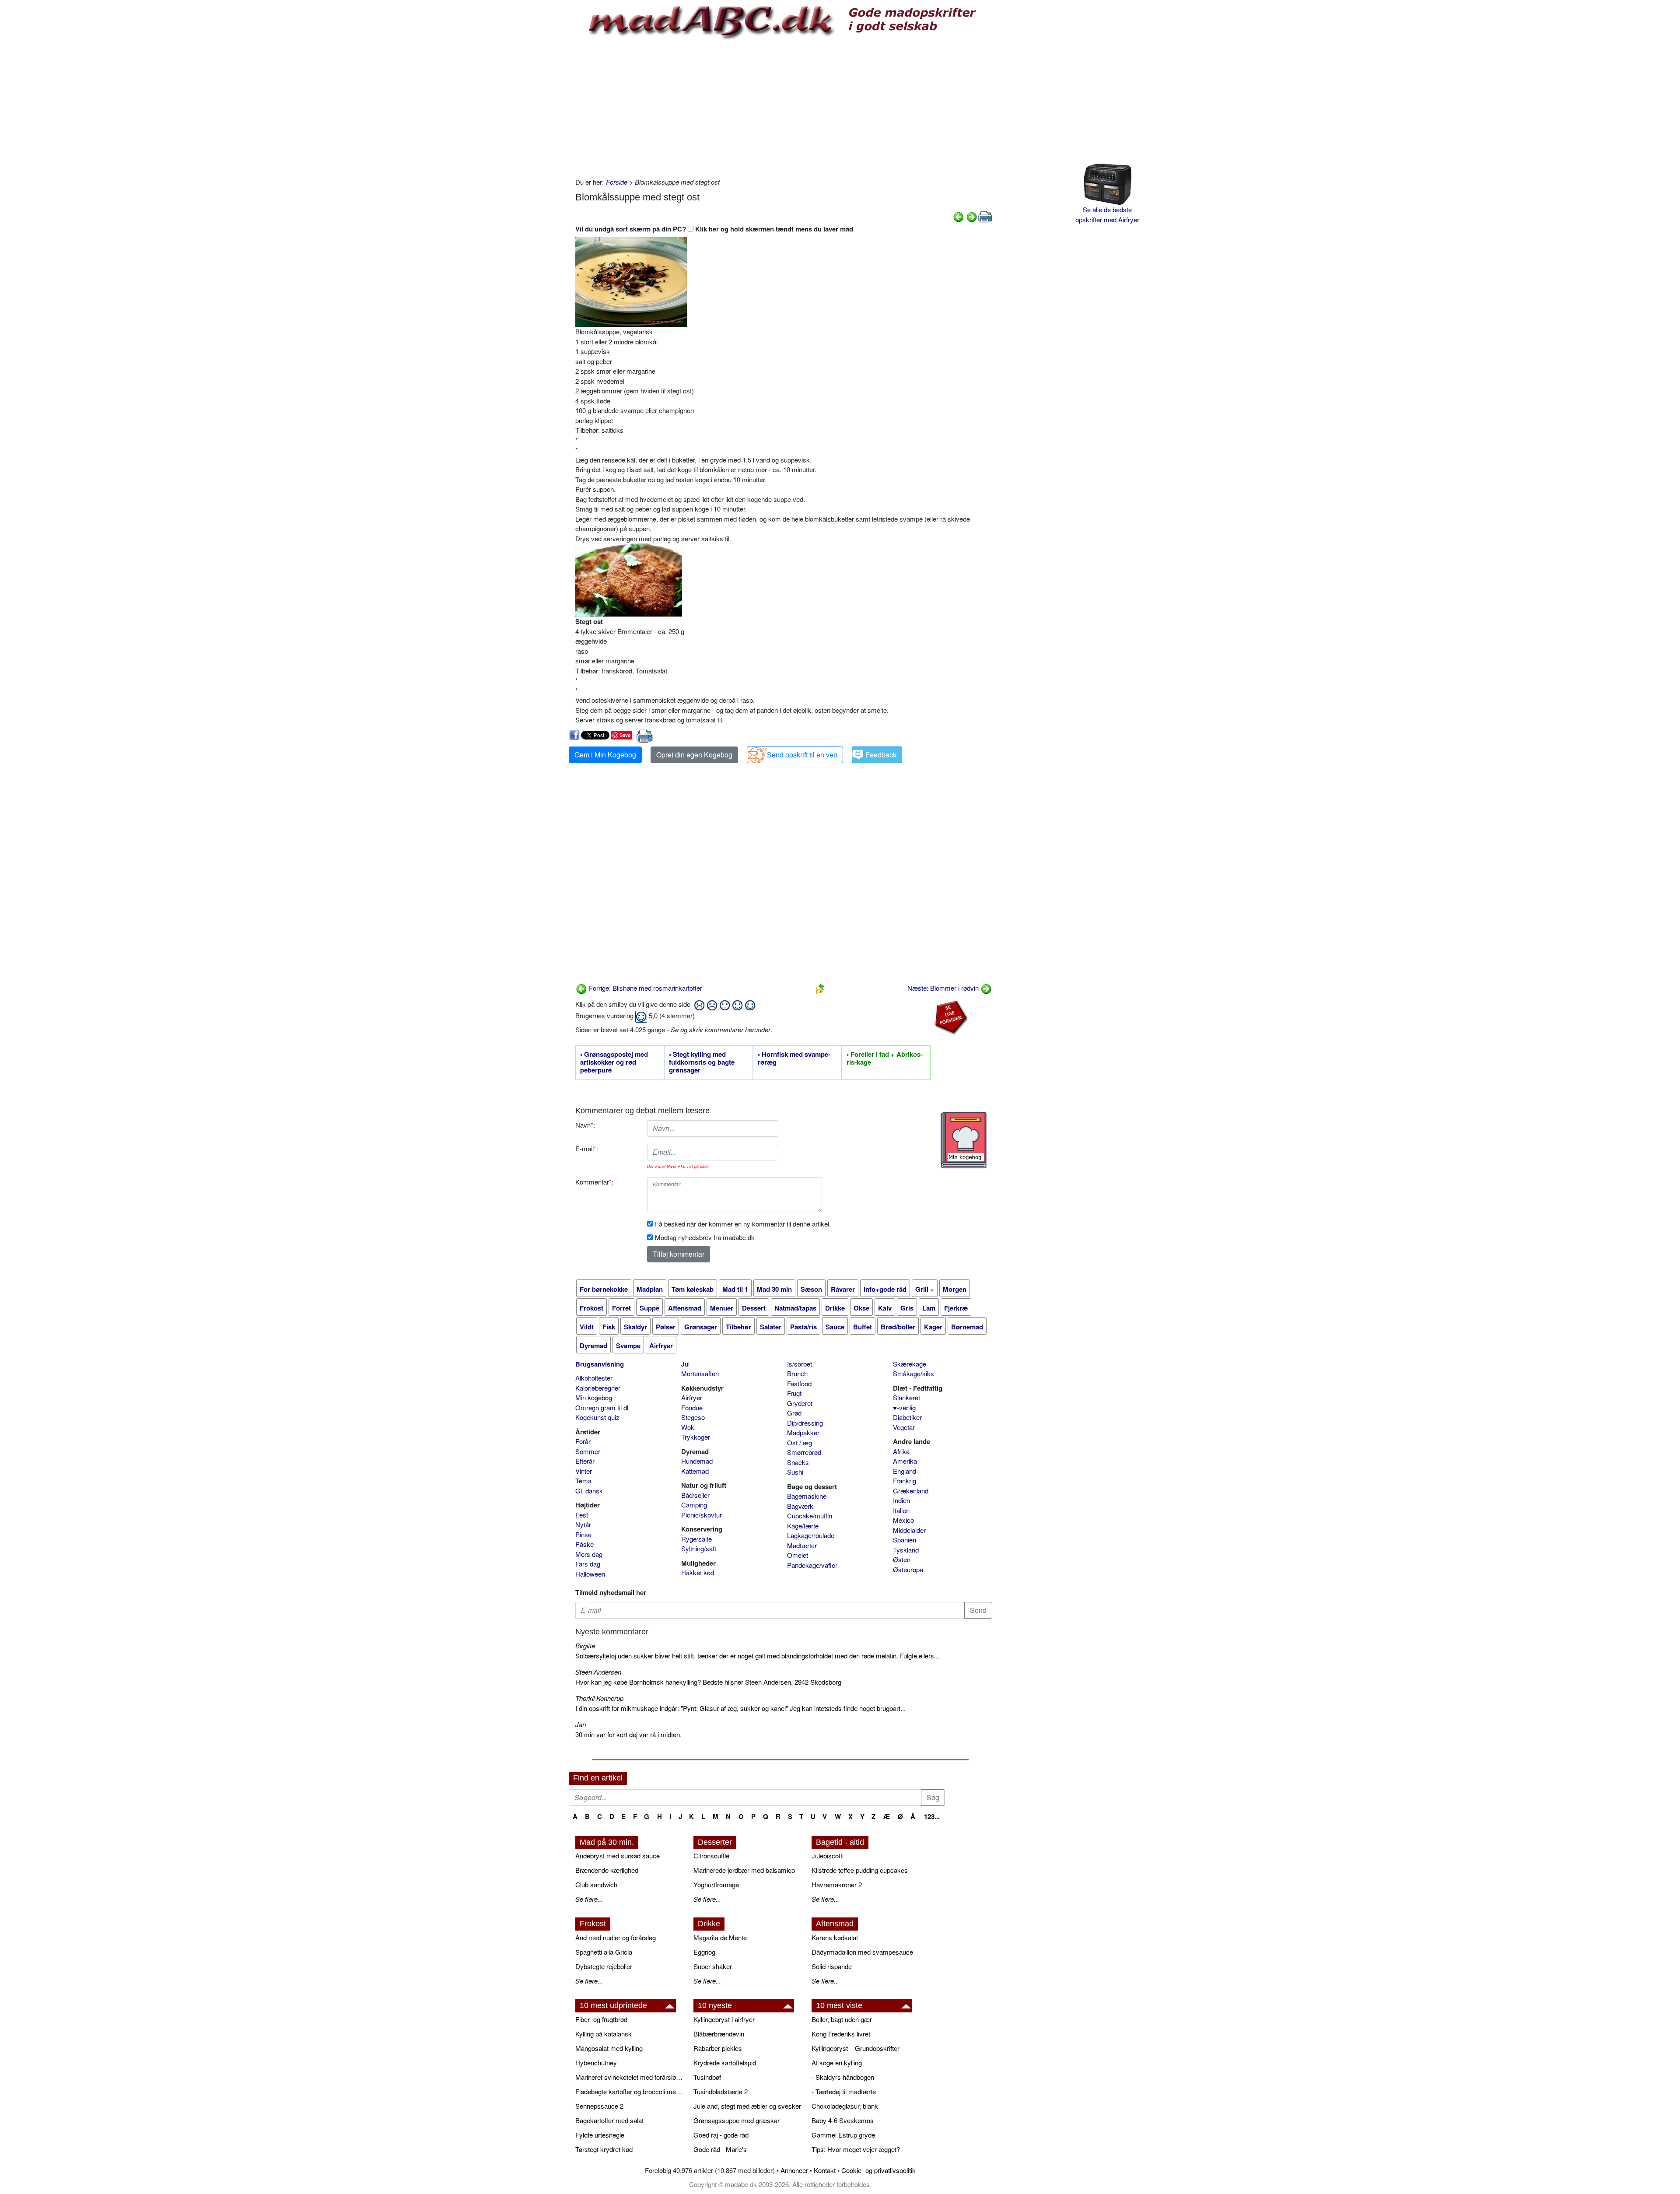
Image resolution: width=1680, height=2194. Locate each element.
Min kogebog (594, 1397)
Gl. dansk (589, 1491)
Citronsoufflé (711, 1856)
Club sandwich (596, 1884)
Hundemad (697, 1461)
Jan (581, 1724)
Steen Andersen (598, 1672)
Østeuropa (908, 1569)
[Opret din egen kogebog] (964, 1140)
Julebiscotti (828, 1856)
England (905, 1471)
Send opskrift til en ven (802, 755)
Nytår (583, 1524)
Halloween (590, 1574)
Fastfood (799, 1383)
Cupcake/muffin (810, 1516)
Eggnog (704, 1952)
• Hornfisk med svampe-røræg (794, 1058)
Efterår (585, 1461)
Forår (583, 1441)
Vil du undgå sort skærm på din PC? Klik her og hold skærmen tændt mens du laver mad (714, 229)
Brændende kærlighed (607, 1870)
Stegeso (693, 1417)
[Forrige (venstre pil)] (959, 216)
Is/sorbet (800, 1364)
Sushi (795, 1472)
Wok (688, 1427)
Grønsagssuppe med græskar (737, 2120)
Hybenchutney (596, 2063)
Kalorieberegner (598, 1388)
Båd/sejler (695, 1495)
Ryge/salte (696, 1539)
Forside (617, 182)
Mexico (903, 1520)
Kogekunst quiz (597, 1417)
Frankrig (905, 1481)
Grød (794, 1413)
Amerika (905, 1461)
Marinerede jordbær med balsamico (744, 1870)
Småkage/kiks (913, 1373)
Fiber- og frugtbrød (601, 2019)
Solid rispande (832, 1966)
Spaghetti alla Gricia (604, 1952)
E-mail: (587, 1148)
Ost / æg (800, 1442)
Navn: (585, 1125)
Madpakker (803, 1432)
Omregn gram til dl (602, 1407)
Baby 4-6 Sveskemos (843, 2120)
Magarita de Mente (720, 1937)
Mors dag (589, 1554)
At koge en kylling (837, 2063)
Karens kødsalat (835, 1937)
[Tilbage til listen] (820, 988)
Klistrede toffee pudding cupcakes (860, 1870)
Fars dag (588, 1564)
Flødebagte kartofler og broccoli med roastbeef (630, 2091)
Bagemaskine (807, 1496)
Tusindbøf (707, 2077)
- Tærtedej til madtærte (844, 2091)
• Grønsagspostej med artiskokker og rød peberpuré (614, 1062)
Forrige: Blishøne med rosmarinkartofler (645, 988)
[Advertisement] (784, 107)
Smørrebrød (804, 1452)
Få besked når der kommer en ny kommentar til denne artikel (742, 1224)
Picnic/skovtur (702, 1515)
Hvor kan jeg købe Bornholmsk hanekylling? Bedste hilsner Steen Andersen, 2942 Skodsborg (708, 1682)
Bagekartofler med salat (609, 2120)
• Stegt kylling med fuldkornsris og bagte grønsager (702, 1062)
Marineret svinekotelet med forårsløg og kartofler (630, 2077)
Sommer (588, 1451)
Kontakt (825, 2170)
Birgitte (585, 1645)
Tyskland (906, 1550)
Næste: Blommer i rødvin (944, 988)
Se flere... (589, 1899)
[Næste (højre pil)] (972, 216)
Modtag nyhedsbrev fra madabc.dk (705, 1237)
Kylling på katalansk (604, 2034)
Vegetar (904, 1427)
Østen (902, 1559)
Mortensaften (700, 1373)
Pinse (583, 1534)
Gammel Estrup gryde (843, 2135)
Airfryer (692, 1397)
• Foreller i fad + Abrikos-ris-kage (885, 1058)
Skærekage (910, 1364)
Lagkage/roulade (811, 1535)
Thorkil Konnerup (599, 1698)
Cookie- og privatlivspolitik (878, 2170)
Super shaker (713, 1966)
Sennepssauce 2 (599, 2106)
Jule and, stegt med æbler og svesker (747, 2106)
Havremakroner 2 (837, 1884)
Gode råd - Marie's (720, 2149)
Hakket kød (698, 1572)
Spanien (905, 1540)
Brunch (797, 1373)
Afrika (901, 1451)
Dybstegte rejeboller (604, 1966)
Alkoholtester (594, 1378)
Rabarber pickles (718, 2048)
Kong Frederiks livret (841, 2034)
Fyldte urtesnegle (600, 2135)
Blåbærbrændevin (719, 2034)
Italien (901, 1510)
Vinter (584, 1471)
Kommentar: (594, 1182)
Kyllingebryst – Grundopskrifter (856, 2048)
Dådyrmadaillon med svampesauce (862, 1952)
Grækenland (911, 1491)
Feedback (881, 755)
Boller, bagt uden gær (842, 2019)
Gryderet (800, 1403)
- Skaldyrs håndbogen (843, 2077)
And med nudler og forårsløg (616, 1937)
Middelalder (909, 1530)
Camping (694, 1505)
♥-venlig (904, 1407)
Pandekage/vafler (812, 1565)
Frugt (794, 1393)
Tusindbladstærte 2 (721, 2091)
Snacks (798, 1462)
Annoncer (794, 2170)
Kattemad (695, 1471)
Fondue (692, 1407)
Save (625, 735)
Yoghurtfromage (716, 1884)
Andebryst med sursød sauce (618, 1856)
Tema (583, 1481)
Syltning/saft (699, 1548)
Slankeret (906, 1397)
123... (932, 1816)
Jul (685, 1364)
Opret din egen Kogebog (694, 755)
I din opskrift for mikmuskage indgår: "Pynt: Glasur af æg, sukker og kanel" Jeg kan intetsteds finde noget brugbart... (740, 1708)
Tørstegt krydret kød (604, 2149)
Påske (584, 1544)
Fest (582, 1515)
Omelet (798, 1555)
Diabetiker (907, 1417)
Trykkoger (696, 1437)
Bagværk (800, 1506)
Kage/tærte (803, 1526)
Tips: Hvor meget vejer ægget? (856, 2149)
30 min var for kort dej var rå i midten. (628, 1734)
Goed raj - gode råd (721, 2135)
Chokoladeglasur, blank (845, 2106)
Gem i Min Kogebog (605, 755)
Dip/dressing (805, 1423)
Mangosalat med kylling (609, 2048)
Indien (901, 1500)
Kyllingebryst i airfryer (724, 2019)
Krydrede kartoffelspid (725, 2063)
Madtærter (802, 1545)
